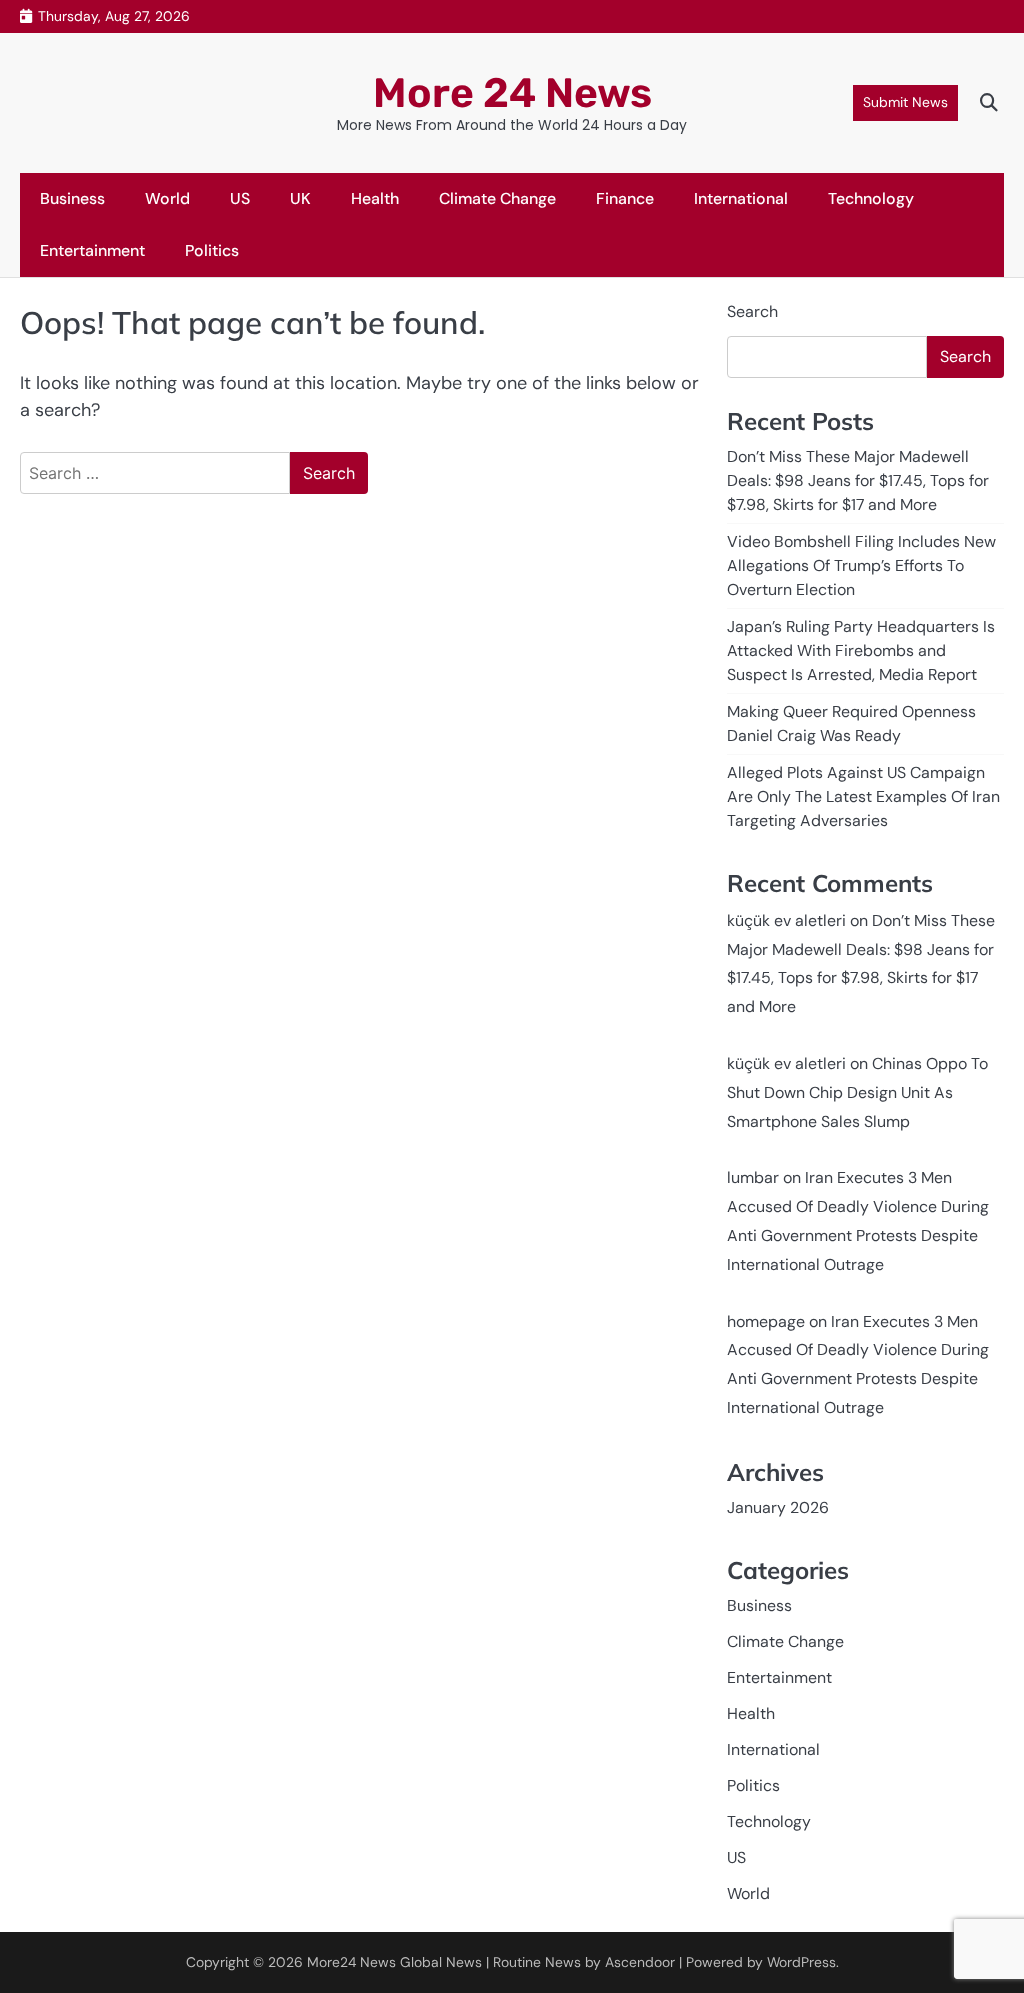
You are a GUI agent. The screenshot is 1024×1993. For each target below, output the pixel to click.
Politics (212, 250)
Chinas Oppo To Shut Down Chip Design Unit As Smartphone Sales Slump (857, 1092)
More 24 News (512, 93)
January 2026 (778, 1507)
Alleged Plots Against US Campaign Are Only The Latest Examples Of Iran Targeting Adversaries (863, 796)
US (240, 198)
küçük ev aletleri (786, 920)
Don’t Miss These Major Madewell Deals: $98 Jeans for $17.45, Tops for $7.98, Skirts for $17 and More (858, 480)
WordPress (801, 1962)
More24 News (351, 1962)
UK (300, 198)
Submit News (905, 102)
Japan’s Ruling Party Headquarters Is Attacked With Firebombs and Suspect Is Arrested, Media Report (861, 650)
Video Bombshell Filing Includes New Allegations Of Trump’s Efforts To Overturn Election (861, 565)
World (167, 198)
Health (375, 198)
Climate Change (497, 198)
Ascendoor (640, 1962)
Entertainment (92, 250)
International (741, 198)
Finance (625, 198)
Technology (871, 198)
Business (72, 198)
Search (752, 311)
